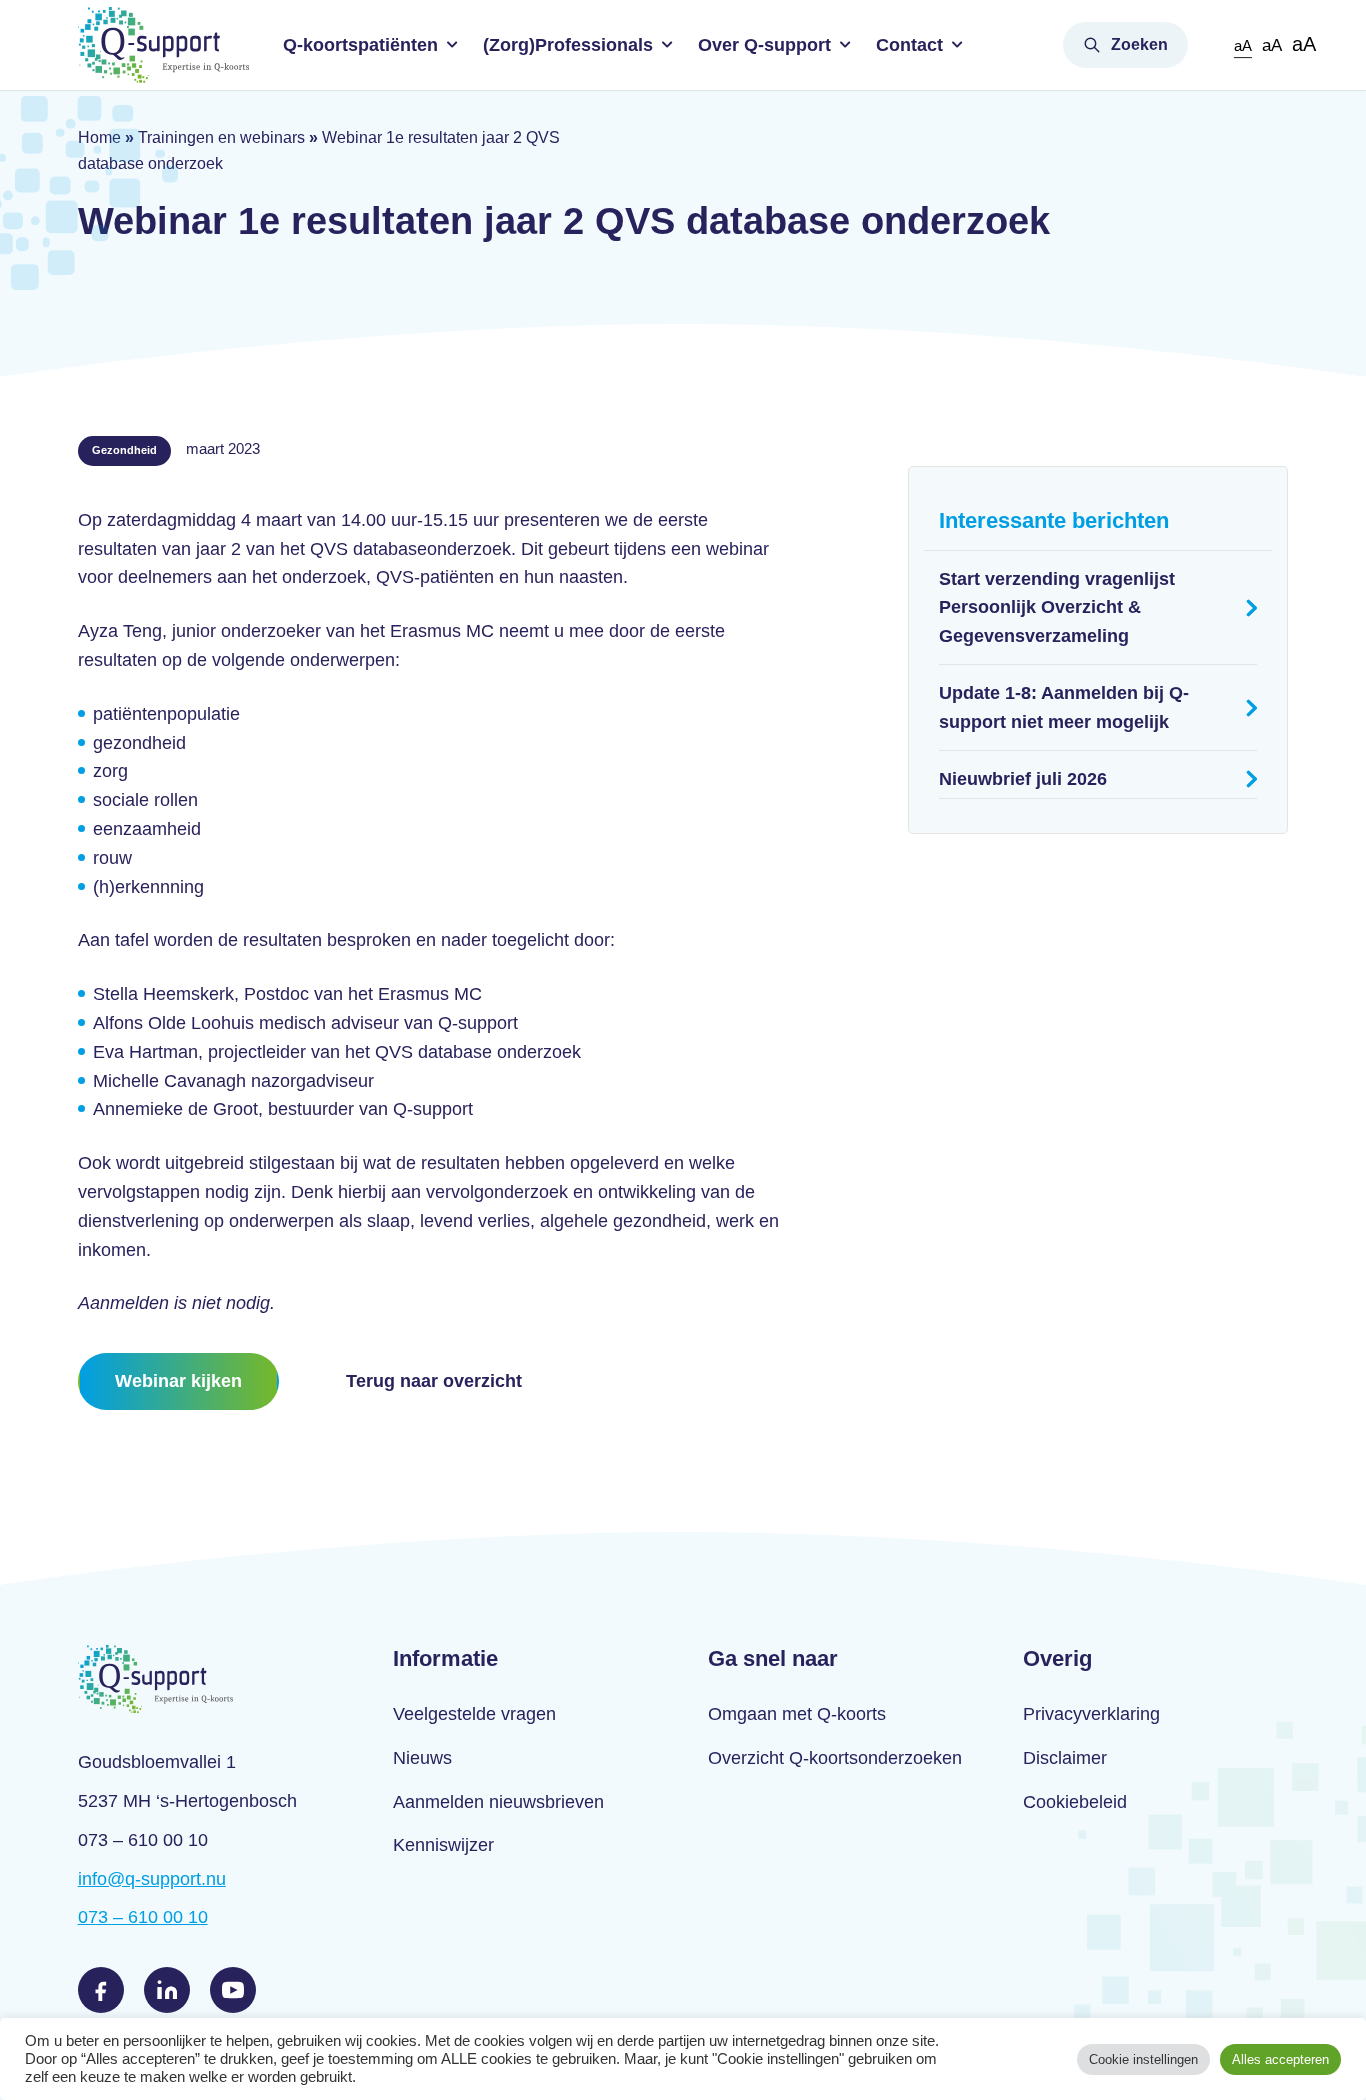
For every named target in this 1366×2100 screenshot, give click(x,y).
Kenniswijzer (443, 1845)
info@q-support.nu (152, 1879)
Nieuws (422, 1758)
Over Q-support (764, 45)
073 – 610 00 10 (143, 1917)
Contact (909, 45)
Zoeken (1139, 44)
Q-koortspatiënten (360, 45)
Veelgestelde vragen (474, 1714)
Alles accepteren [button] (1280, 2059)
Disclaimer (1065, 1758)
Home (99, 137)
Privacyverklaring (1091, 1714)
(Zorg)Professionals (568, 45)
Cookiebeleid (1075, 1802)
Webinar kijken (178, 1381)
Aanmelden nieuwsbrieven (498, 1802)
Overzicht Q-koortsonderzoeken (835, 1758)
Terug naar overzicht (434, 1381)
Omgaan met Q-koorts (797, 1714)
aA (1243, 45)
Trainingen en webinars (221, 137)
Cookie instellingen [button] (1143, 2059)
